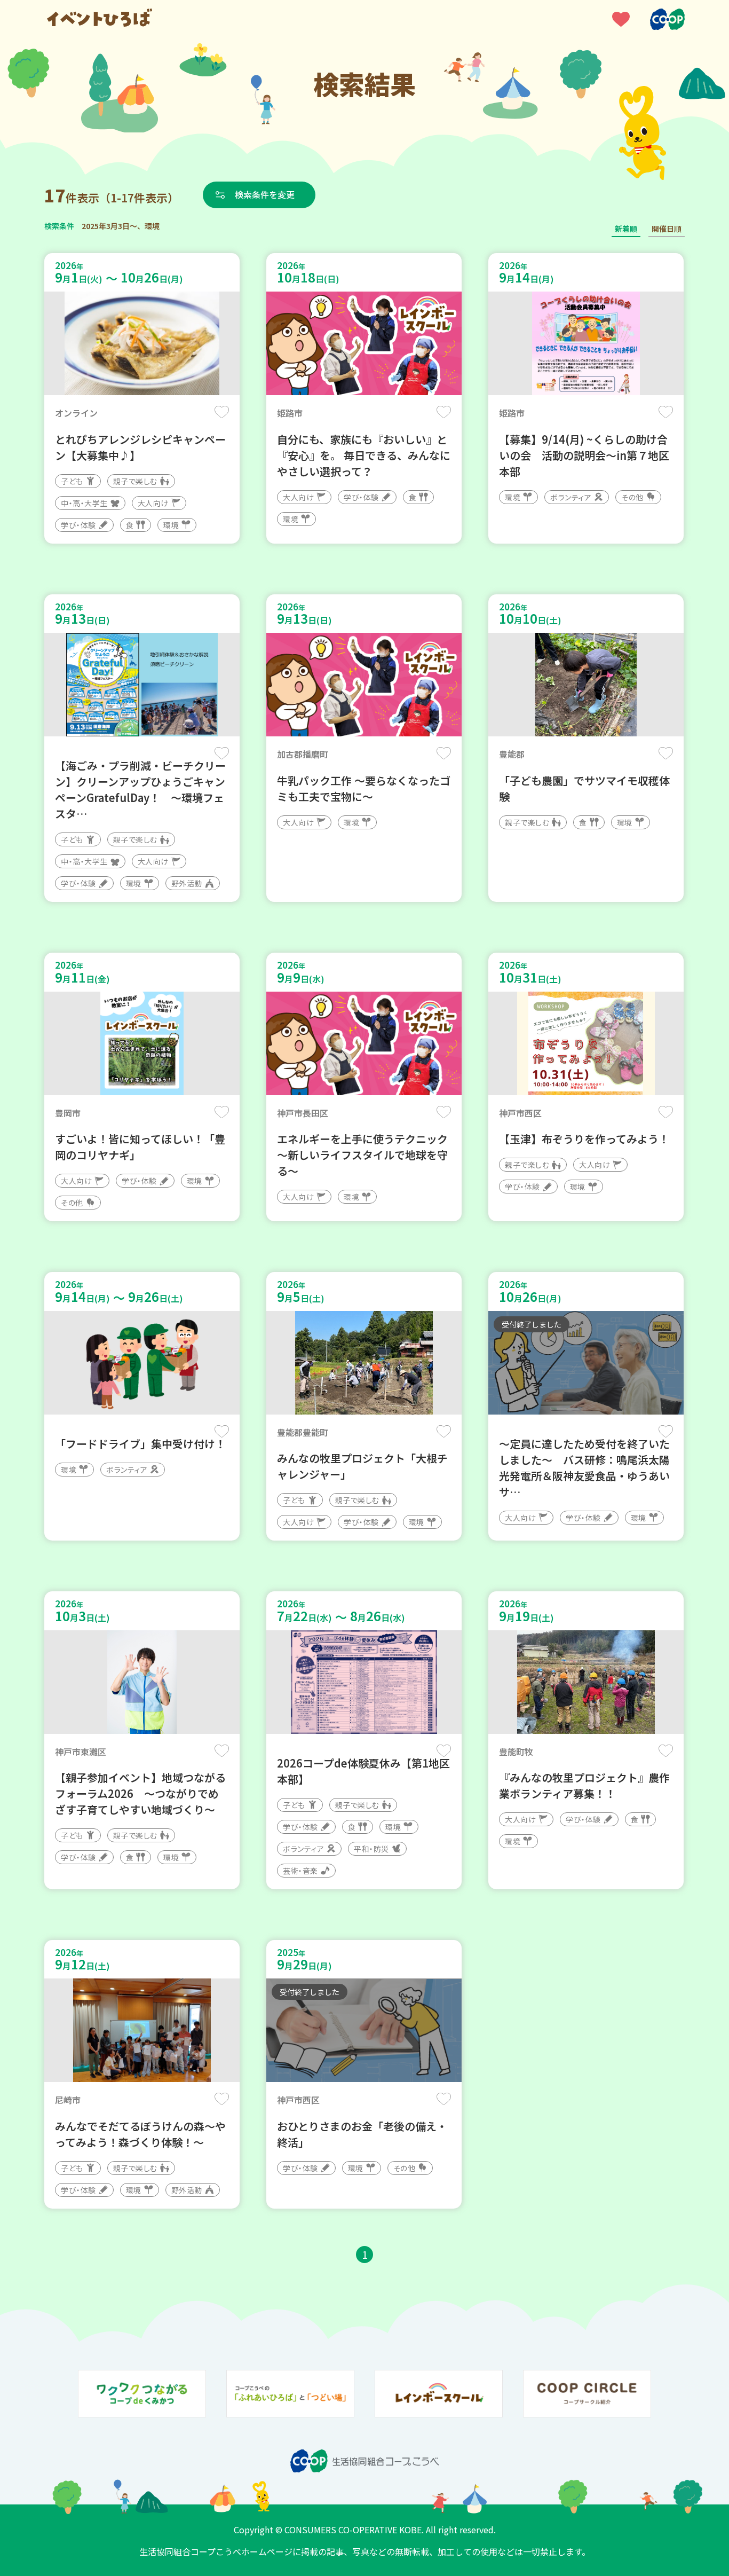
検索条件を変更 (265, 194)
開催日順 (667, 229)
